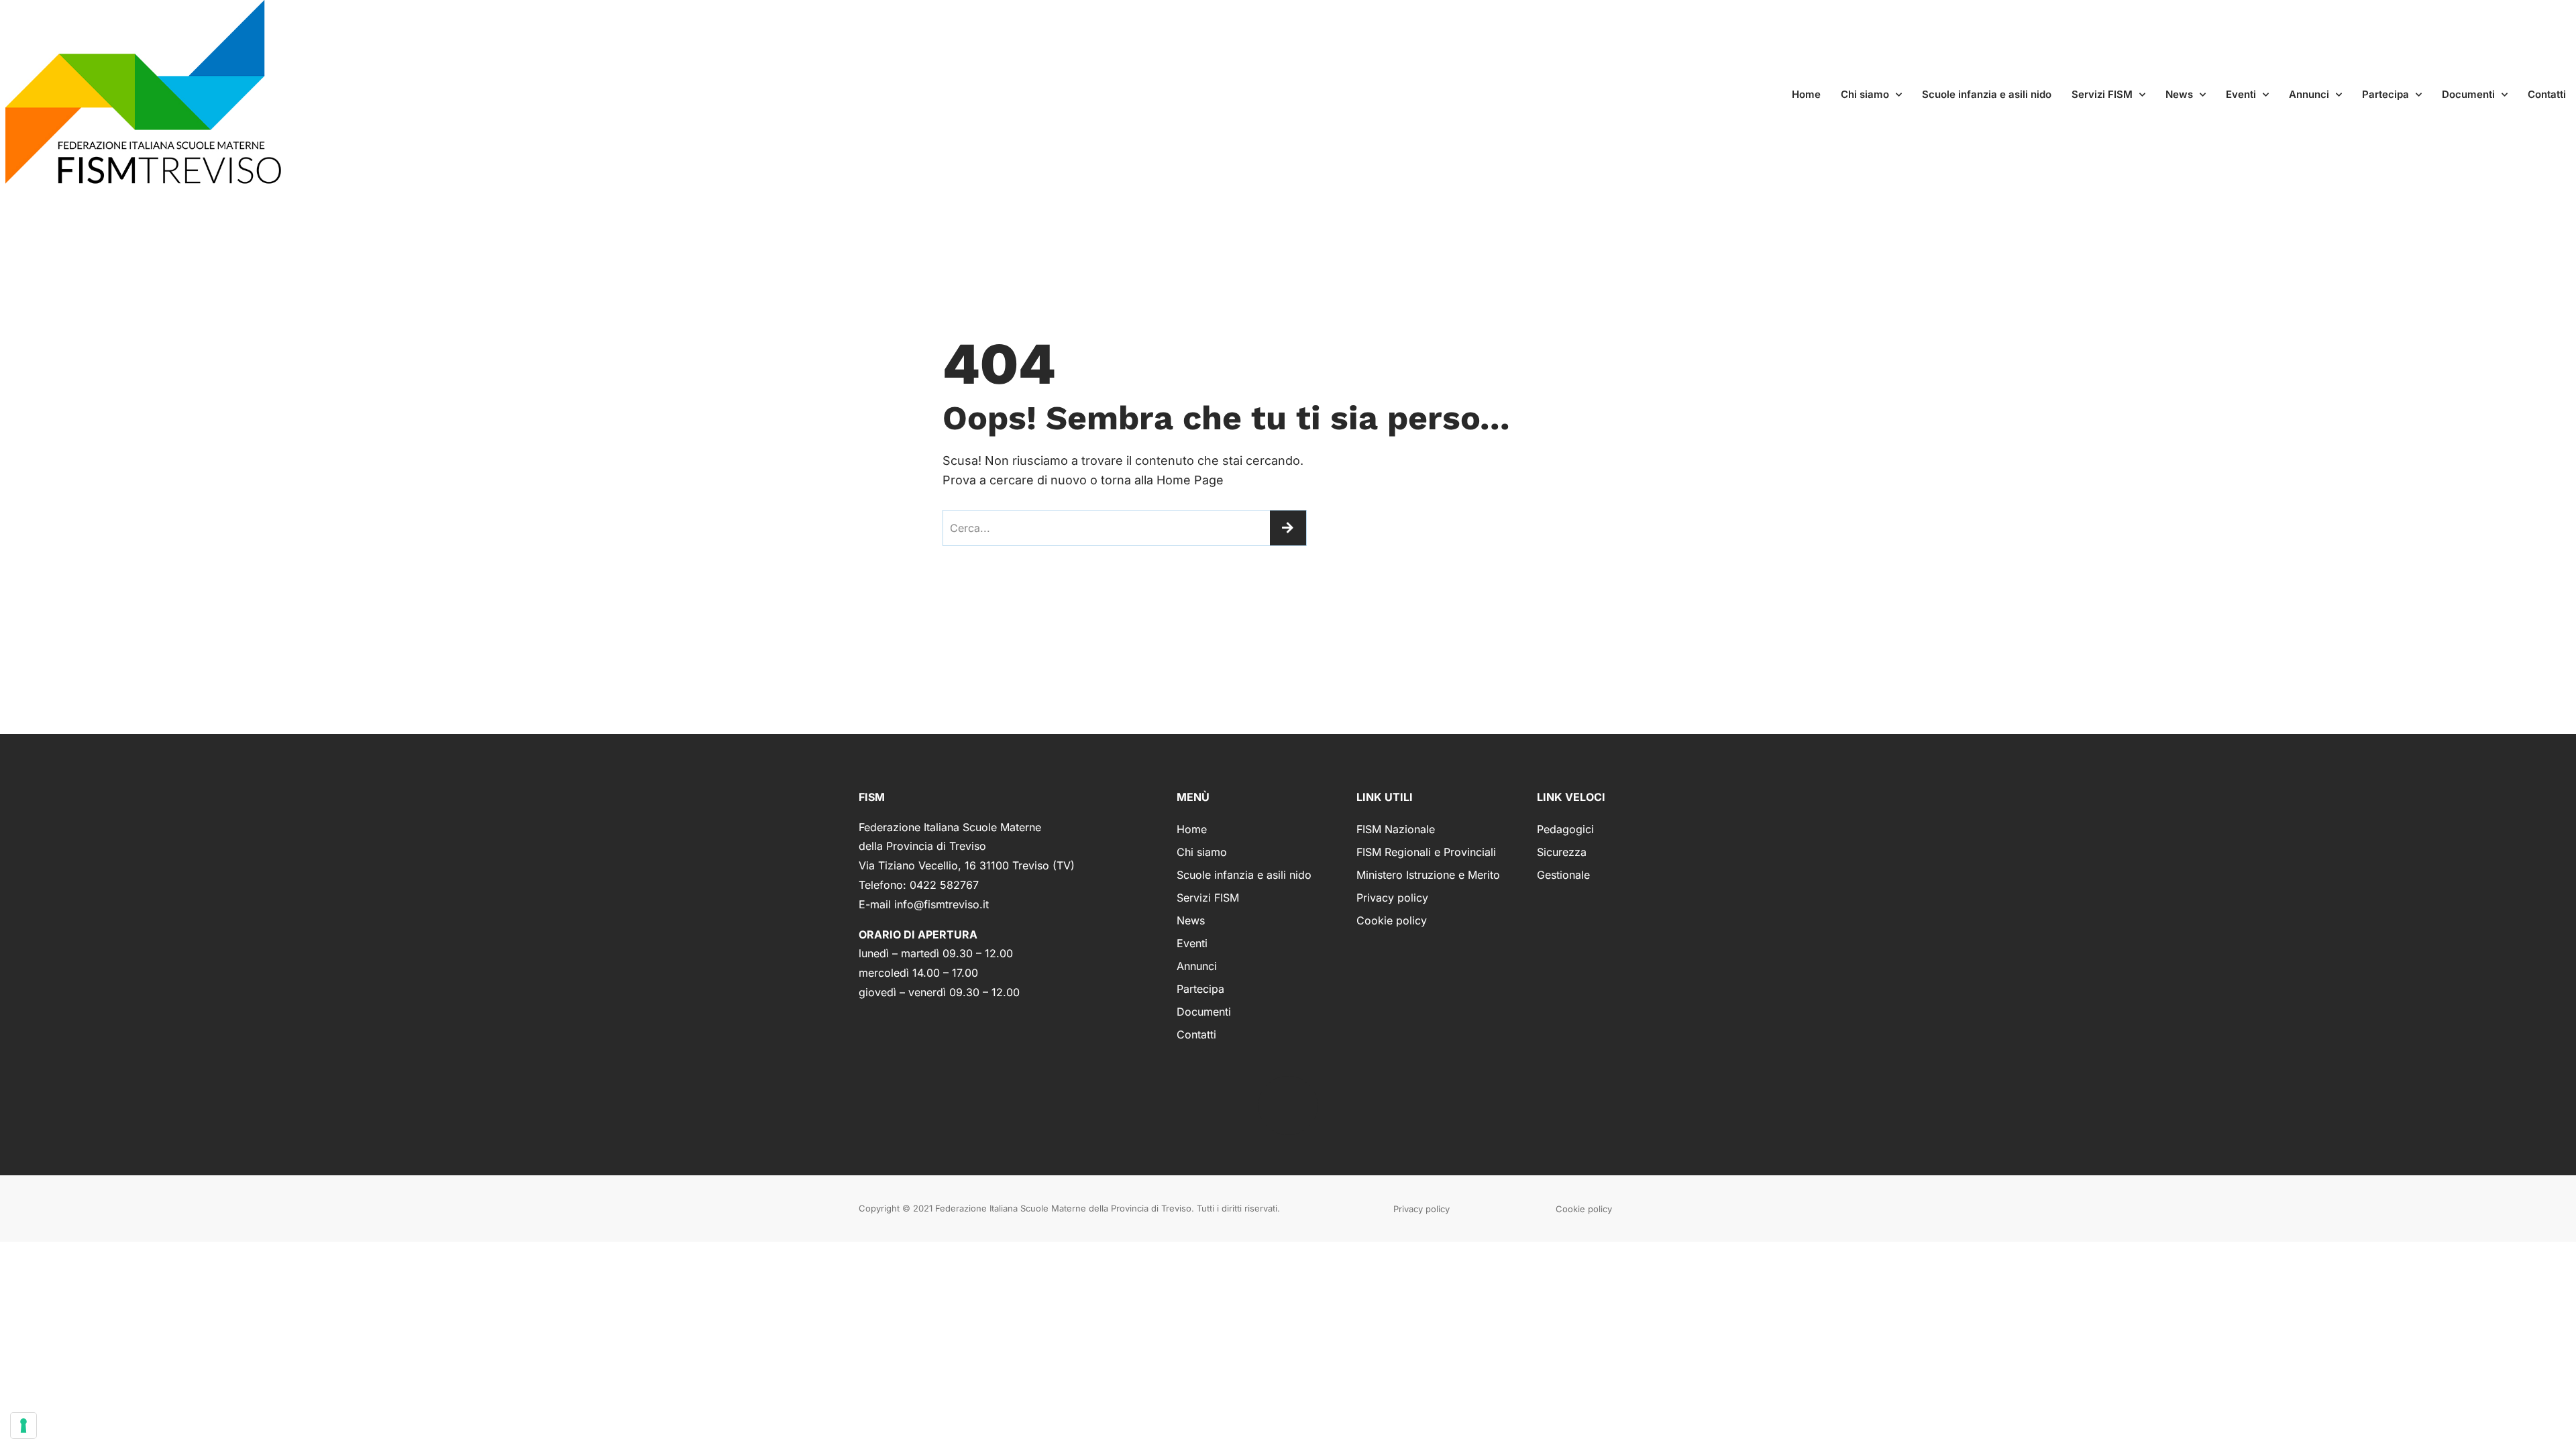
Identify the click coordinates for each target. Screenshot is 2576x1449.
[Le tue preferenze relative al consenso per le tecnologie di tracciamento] (23, 1426)
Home (1806, 94)
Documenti (2468, 94)
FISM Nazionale (1396, 829)
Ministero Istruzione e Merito (1428, 875)
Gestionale (1563, 875)
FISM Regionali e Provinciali (1426, 852)
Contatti (2547, 94)
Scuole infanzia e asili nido (1987, 94)
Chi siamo (1865, 94)
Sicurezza (1562, 852)
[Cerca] (1288, 528)
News (2179, 94)
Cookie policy (1392, 920)
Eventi (2241, 94)
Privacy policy (1392, 898)
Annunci (2309, 94)
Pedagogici (1565, 829)
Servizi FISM (2102, 94)
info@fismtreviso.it (942, 904)
